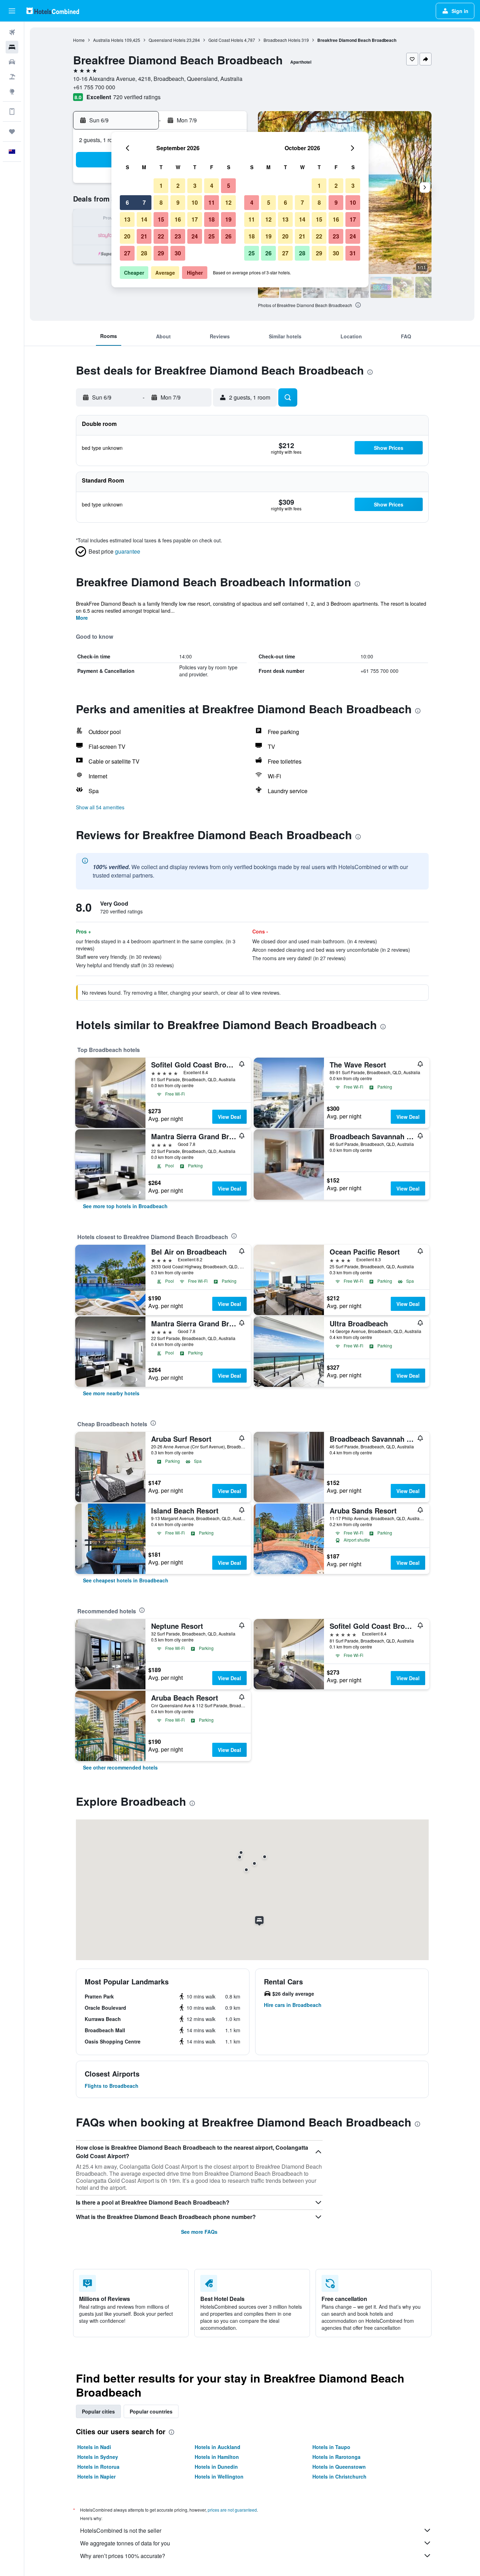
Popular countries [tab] (151, 2411)
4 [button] (212, 186)
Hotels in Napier (96, 2476)
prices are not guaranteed (232, 2510)
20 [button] (127, 236)
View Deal (229, 1117)
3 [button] (195, 186)
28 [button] (144, 253)
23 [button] (178, 236)
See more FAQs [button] (199, 2232)
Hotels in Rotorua (98, 2467)
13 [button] (127, 219)
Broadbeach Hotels (282, 40)
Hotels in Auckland (218, 2447)
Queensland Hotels (167, 40)
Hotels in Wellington (219, 2476)
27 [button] (127, 253)
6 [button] (127, 202)
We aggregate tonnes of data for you (125, 2543)
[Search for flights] (12, 32)
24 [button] (195, 236)
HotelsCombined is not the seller (121, 2530)
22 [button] (161, 236)
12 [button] (228, 202)
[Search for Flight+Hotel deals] (12, 77)
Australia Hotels (108, 40)
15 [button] (161, 219)
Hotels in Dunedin (216, 2467)
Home (79, 40)
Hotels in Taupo (331, 2447)
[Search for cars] (12, 62)
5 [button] (229, 186)
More (82, 618)
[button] (12, 11)
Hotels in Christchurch (339, 2476)
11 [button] (212, 202)
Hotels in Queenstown (339, 2467)
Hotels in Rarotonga (336, 2457)
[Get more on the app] (12, 111)
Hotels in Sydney (98, 2457)
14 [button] (144, 219)
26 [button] (228, 236)
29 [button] (161, 253)
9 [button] (178, 202)
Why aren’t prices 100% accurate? (123, 2556)
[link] (125, 1206)
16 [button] (178, 219)
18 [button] (212, 219)
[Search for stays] (12, 47)
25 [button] (212, 236)
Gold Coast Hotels (226, 40)
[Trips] (12, 132)
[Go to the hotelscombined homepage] (53, 11)
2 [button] (178, 186)
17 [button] (195, 219)
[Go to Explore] (12, 91)
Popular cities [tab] (98, 2411)
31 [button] (353, 253)
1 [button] (161, 186)
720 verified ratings (137, 97)
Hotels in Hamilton (217, 2457)
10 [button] (195, 202)
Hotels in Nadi (94, 2447)
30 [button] (178, 253)
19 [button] (228, 219)
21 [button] (144, 236)
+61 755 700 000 (94, 87)
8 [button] (161, 202)
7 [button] (144, 202)
